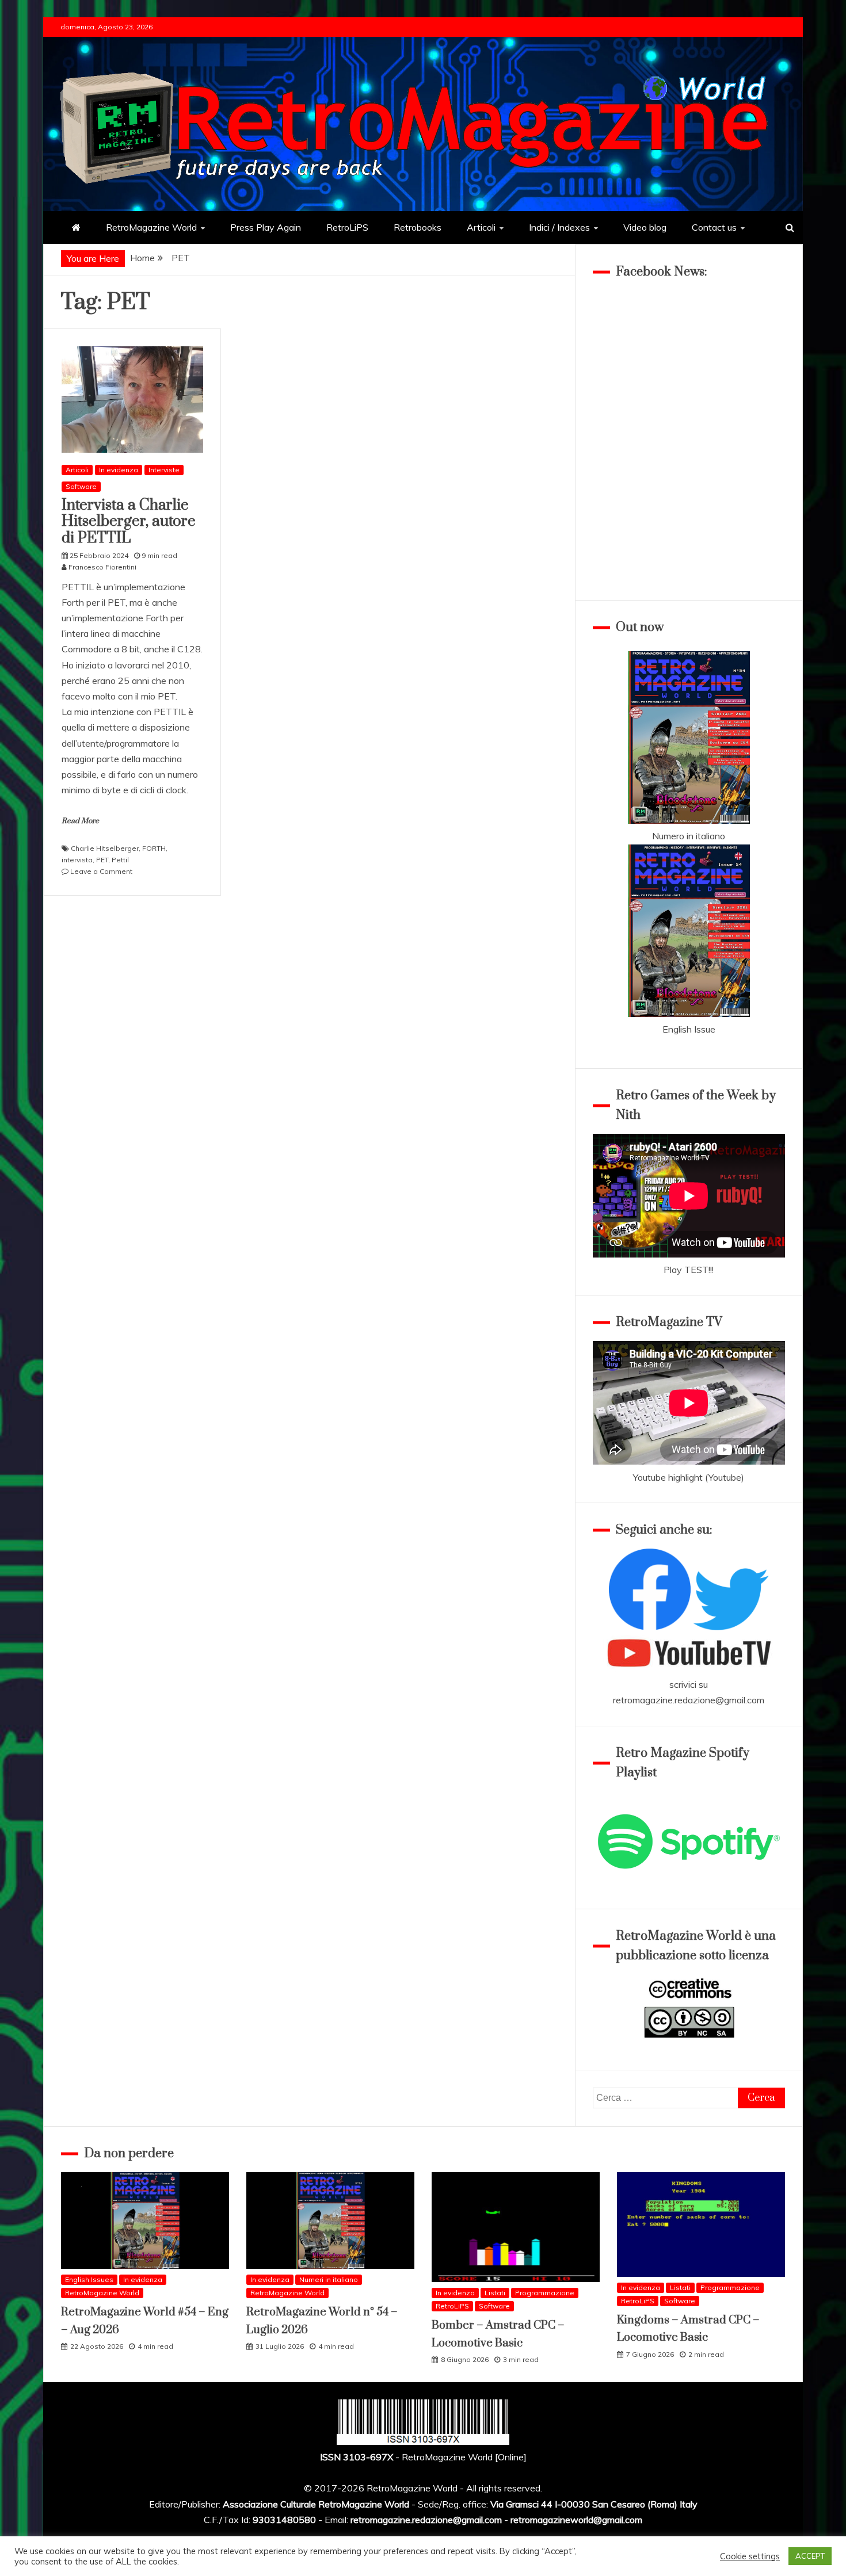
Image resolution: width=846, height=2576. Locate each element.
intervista (77, 860)
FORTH (154, 848)
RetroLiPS (347, 227)
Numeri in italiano (329, 2279)
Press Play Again (266, 227)
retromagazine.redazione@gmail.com (689, 1700)
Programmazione (545, 2293)
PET (102, 860)
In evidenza (119, 470)
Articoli (481, 227)
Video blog (645, 227)
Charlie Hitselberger (105, 848)
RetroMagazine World (151, 227)
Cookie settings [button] (750, 2556)
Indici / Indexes (559, 227)
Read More (80, 821)
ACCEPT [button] (810, 2556)
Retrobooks (418, 227)
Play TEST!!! (689, 1270)
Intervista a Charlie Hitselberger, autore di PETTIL (129, 522)
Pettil (120, 860)
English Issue (689, 1029)
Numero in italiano (689, 836)
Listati (495, 2293)
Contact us (714, 227)
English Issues (89, 2279)
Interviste (164, 470)
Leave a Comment (101, 871)
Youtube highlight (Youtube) (689, 1477)
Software (81, 486)
